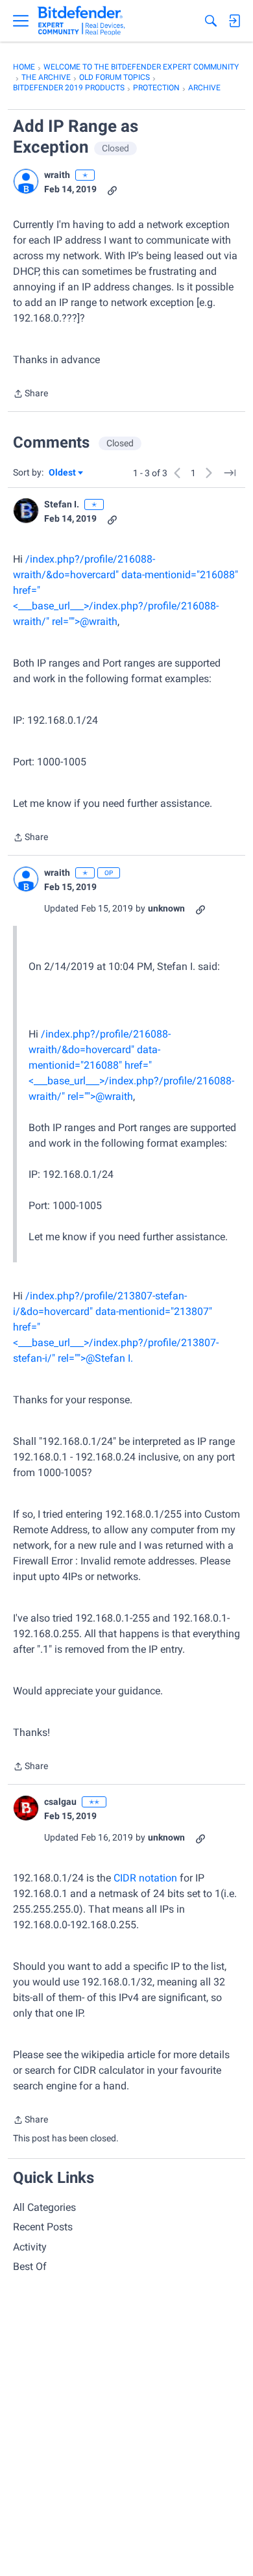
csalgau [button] (60, 1802)
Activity (30, 2247)
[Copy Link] (112, 189)
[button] (26, 181)
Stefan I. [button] (62, 504)
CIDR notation (145, 1878)
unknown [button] (166, 908)
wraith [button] (57, 175)
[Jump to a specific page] (230, 473)
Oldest (63, 473)
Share (30, 395)
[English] (81, 21)
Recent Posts (43, 2227)
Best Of (30, 2266)
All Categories (44, 2207)
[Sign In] (234, 21)
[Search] (211, 21)
